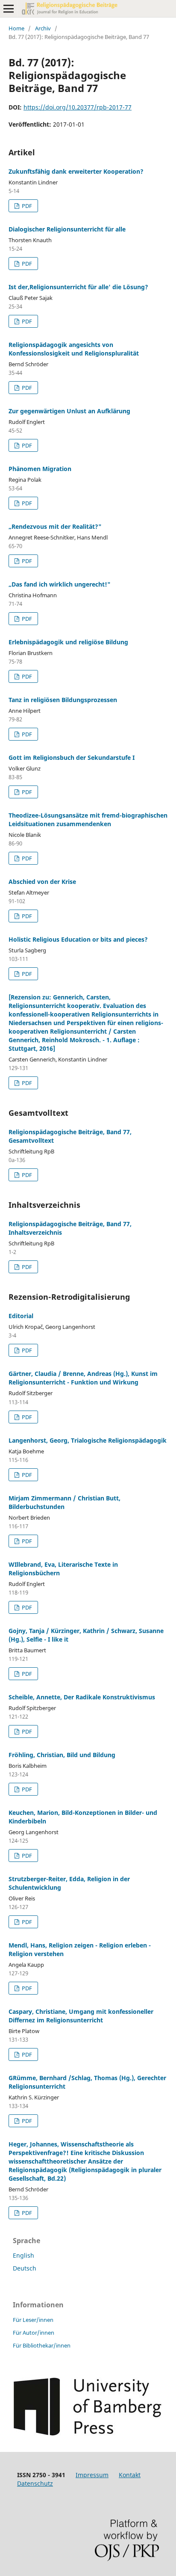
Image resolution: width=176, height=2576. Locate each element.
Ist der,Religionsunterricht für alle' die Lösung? (78, 287)
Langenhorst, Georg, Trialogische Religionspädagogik (88, 1440)
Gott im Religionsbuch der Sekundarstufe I (72, 757)
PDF (26, 206)
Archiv (43, 28)
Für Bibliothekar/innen (42, 2345)
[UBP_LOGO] (87, 2433)
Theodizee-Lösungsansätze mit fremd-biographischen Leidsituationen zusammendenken (88, 820)
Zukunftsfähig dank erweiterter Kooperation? (76, 171)
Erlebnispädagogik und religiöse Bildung (68, 642)
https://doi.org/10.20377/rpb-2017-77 (78, 107)
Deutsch (25, 2268)
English (23, 2255)
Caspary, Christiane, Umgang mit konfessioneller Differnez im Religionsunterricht (81, 2016)
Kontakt (130, 2475)
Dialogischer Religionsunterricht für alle (67, 229)
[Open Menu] (9, 9)
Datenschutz (35, 2483)
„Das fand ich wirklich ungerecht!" (60, 584)
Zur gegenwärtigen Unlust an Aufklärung (69, 411)
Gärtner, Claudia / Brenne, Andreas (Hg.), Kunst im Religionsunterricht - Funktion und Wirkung (83, 1378)
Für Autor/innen (34, 2333)
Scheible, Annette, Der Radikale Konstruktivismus (82, 1697)
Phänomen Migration (40, 469)
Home (16, 28)
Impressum (92, 2475)
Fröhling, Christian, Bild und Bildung (62, 1755)
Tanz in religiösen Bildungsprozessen (63, 700)
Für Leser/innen (33, 2320)
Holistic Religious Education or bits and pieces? (78, 939)
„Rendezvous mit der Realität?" (55, 526)
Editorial (21, 1316)
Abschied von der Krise (42, 882)
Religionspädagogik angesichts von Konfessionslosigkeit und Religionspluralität (74, 349)
